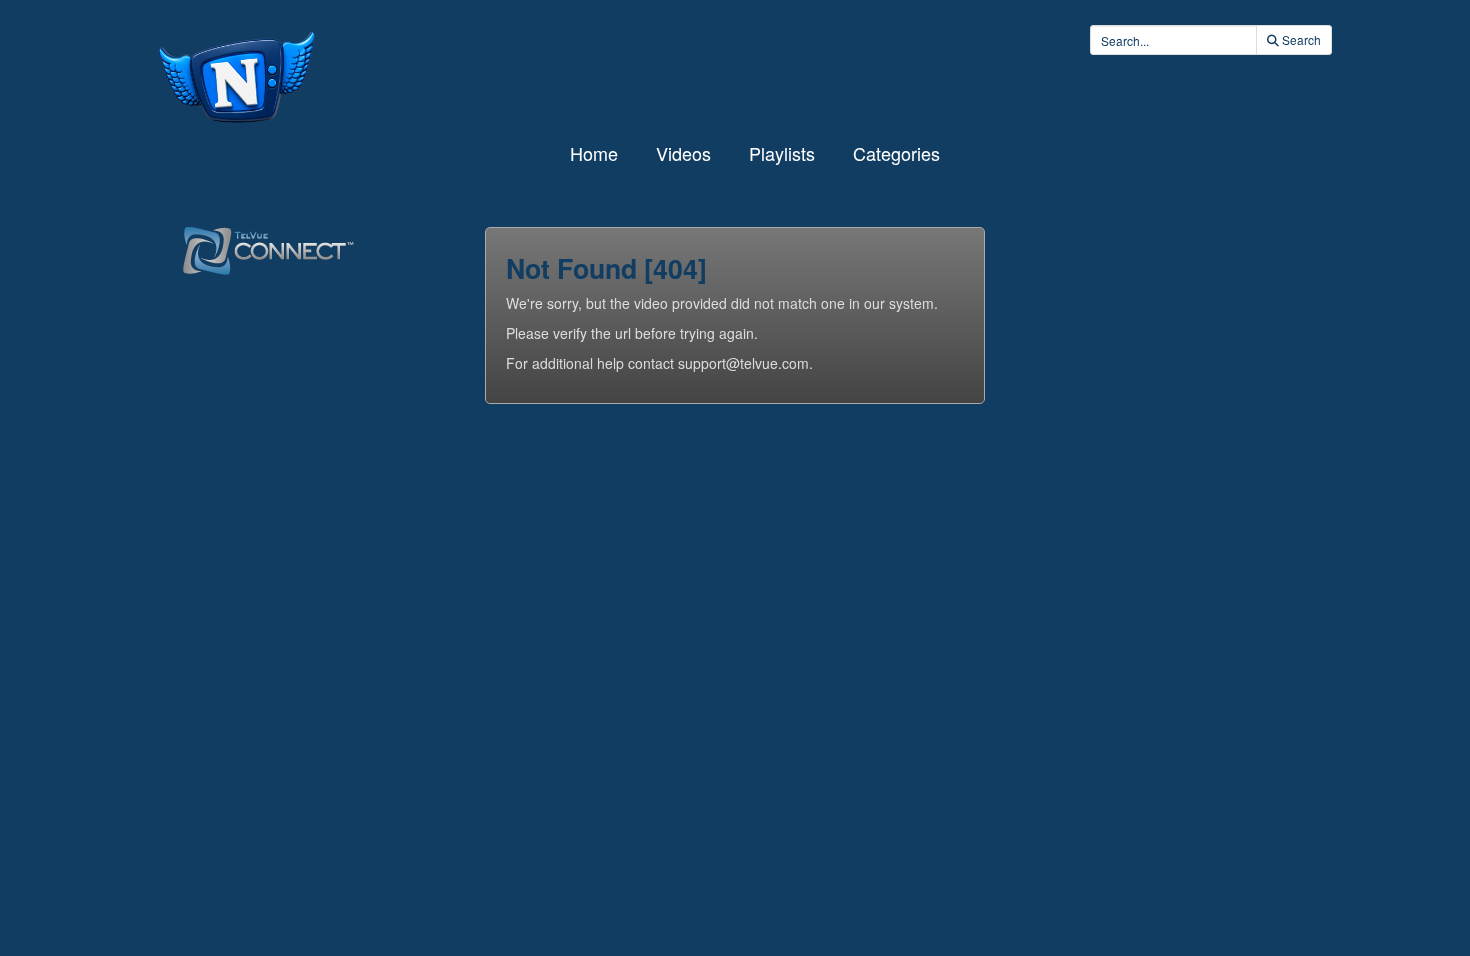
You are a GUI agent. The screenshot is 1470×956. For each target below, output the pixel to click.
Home (594, 153)
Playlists (782, 153)
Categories (896, 153)
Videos (683, 153)
